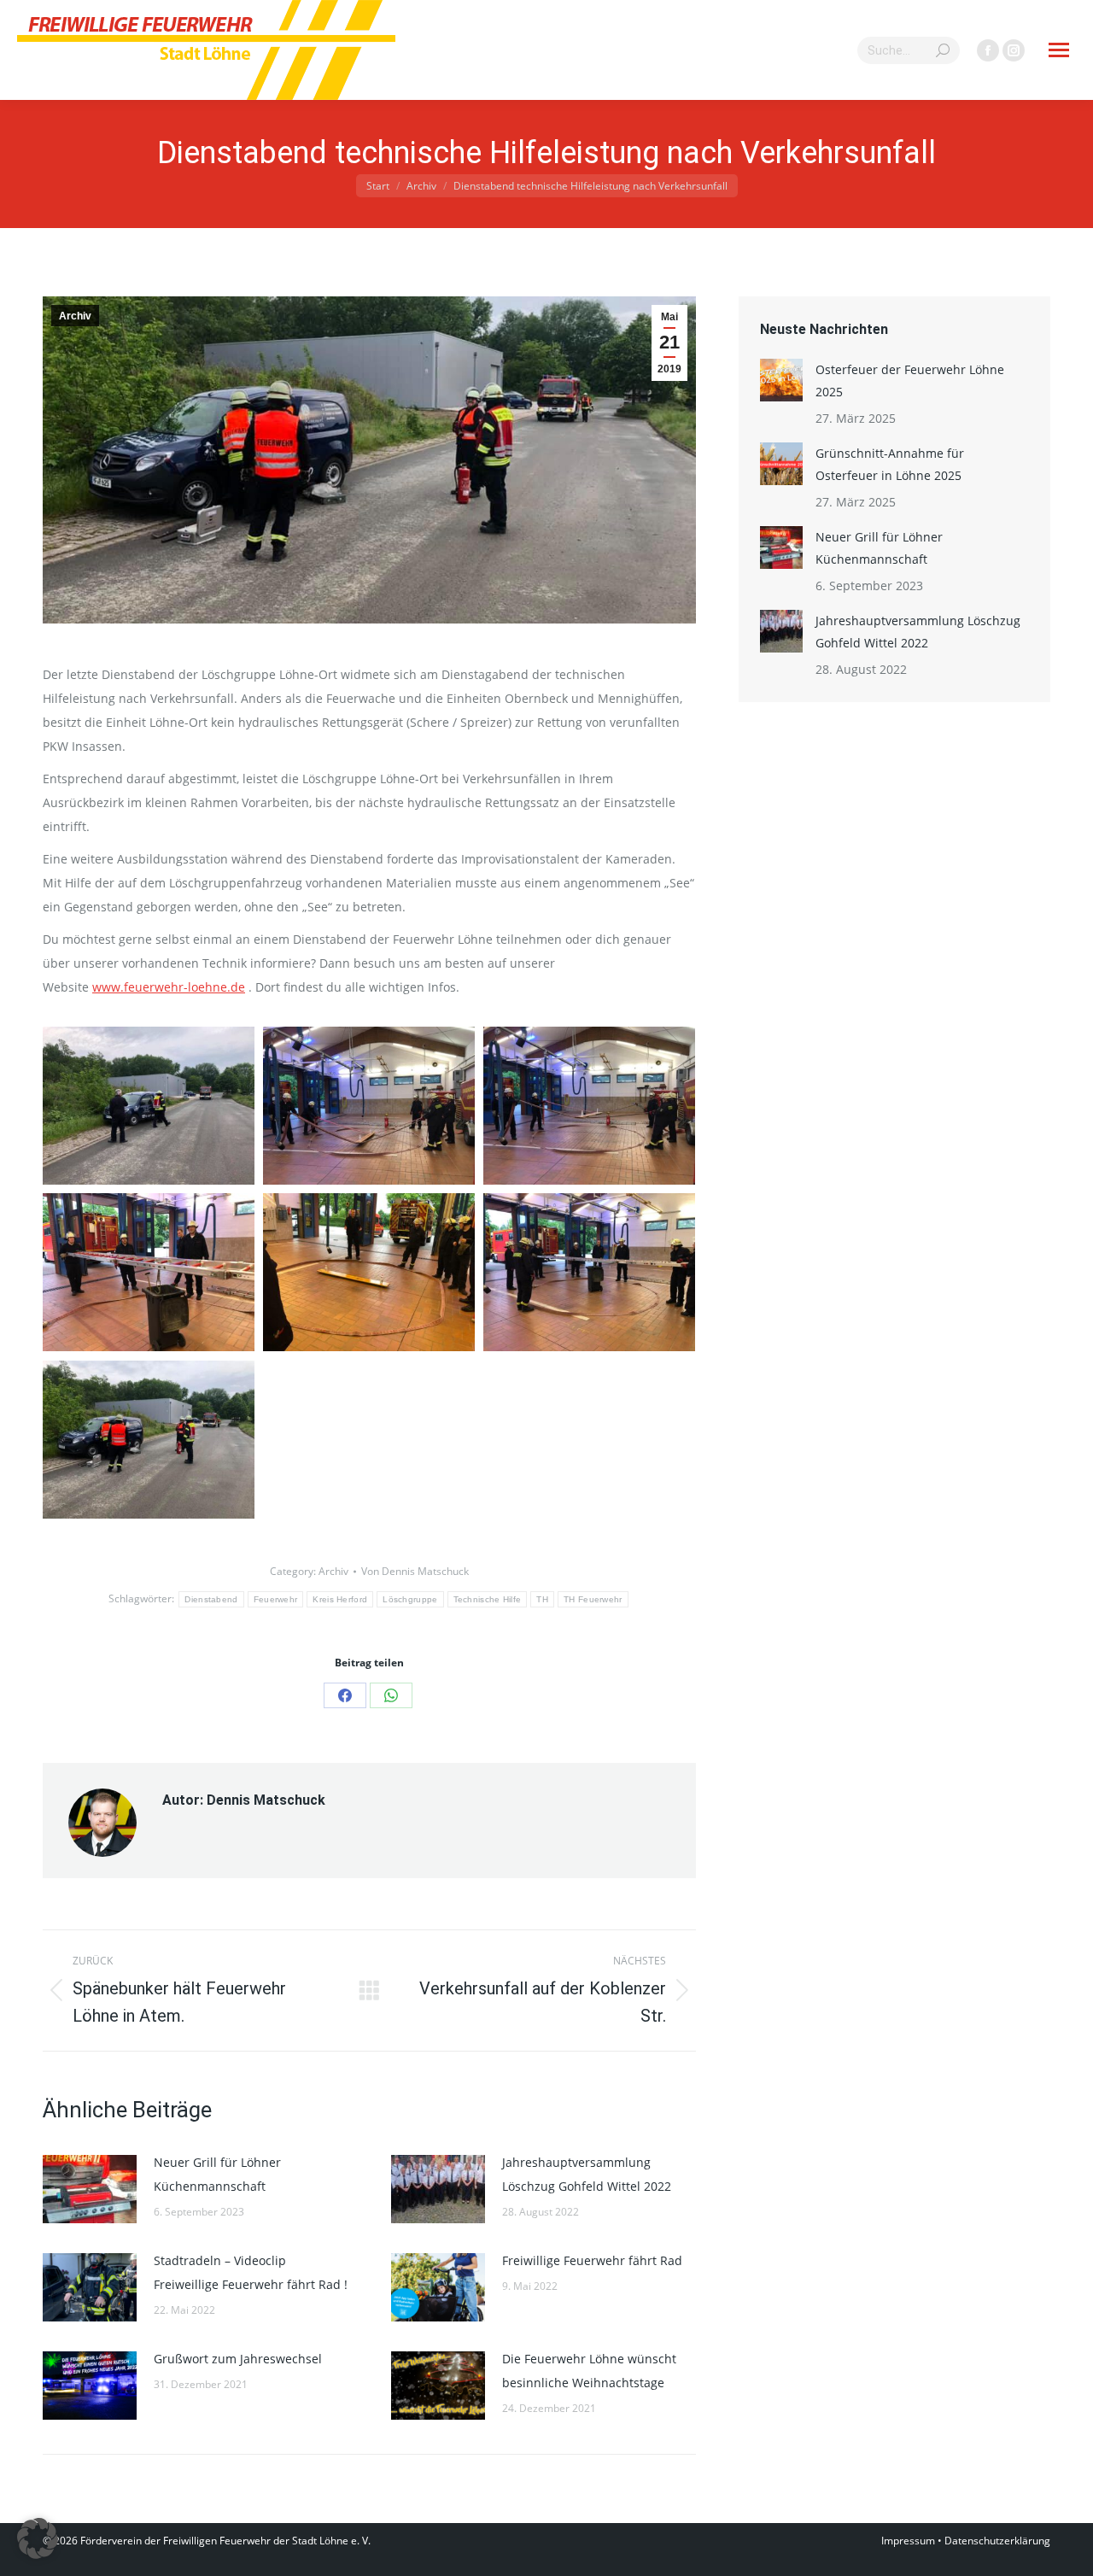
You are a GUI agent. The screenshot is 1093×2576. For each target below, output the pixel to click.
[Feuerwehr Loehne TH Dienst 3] (369, 1273)
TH (542, 1599)
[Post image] (90, 2189)
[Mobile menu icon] (1059, 50)
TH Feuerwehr (593, 1599)
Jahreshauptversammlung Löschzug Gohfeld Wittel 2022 (587, 2174)
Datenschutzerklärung (997, 2541)
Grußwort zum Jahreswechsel (238, 2359)
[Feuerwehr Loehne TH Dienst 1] (149, 1440)
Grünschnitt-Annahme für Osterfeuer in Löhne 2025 (890, 464)
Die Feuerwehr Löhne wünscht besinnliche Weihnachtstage (589, 2371)
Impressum (908, 2541)
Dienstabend (211, 1599)
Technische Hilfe (488, 1599)
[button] (38, 2538)
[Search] (943, 50)
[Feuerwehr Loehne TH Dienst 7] (149, 1106)
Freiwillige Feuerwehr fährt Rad (592, 2260)
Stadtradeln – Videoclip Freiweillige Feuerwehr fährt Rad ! (251, 2272)
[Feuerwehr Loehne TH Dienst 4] (149, 1273)
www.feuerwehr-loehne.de (169, 987)
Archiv (75, 316)
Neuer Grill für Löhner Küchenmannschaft (217, 2174)
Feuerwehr (276, 1599)
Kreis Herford (340, 1599)
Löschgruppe (410, 1599)
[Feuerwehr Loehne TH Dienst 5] (589, 1106)
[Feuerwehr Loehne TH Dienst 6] (369, 1106)
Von (415, 1571)
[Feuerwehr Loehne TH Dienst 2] (589, 1273)
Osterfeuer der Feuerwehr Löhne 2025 (910, 381)
